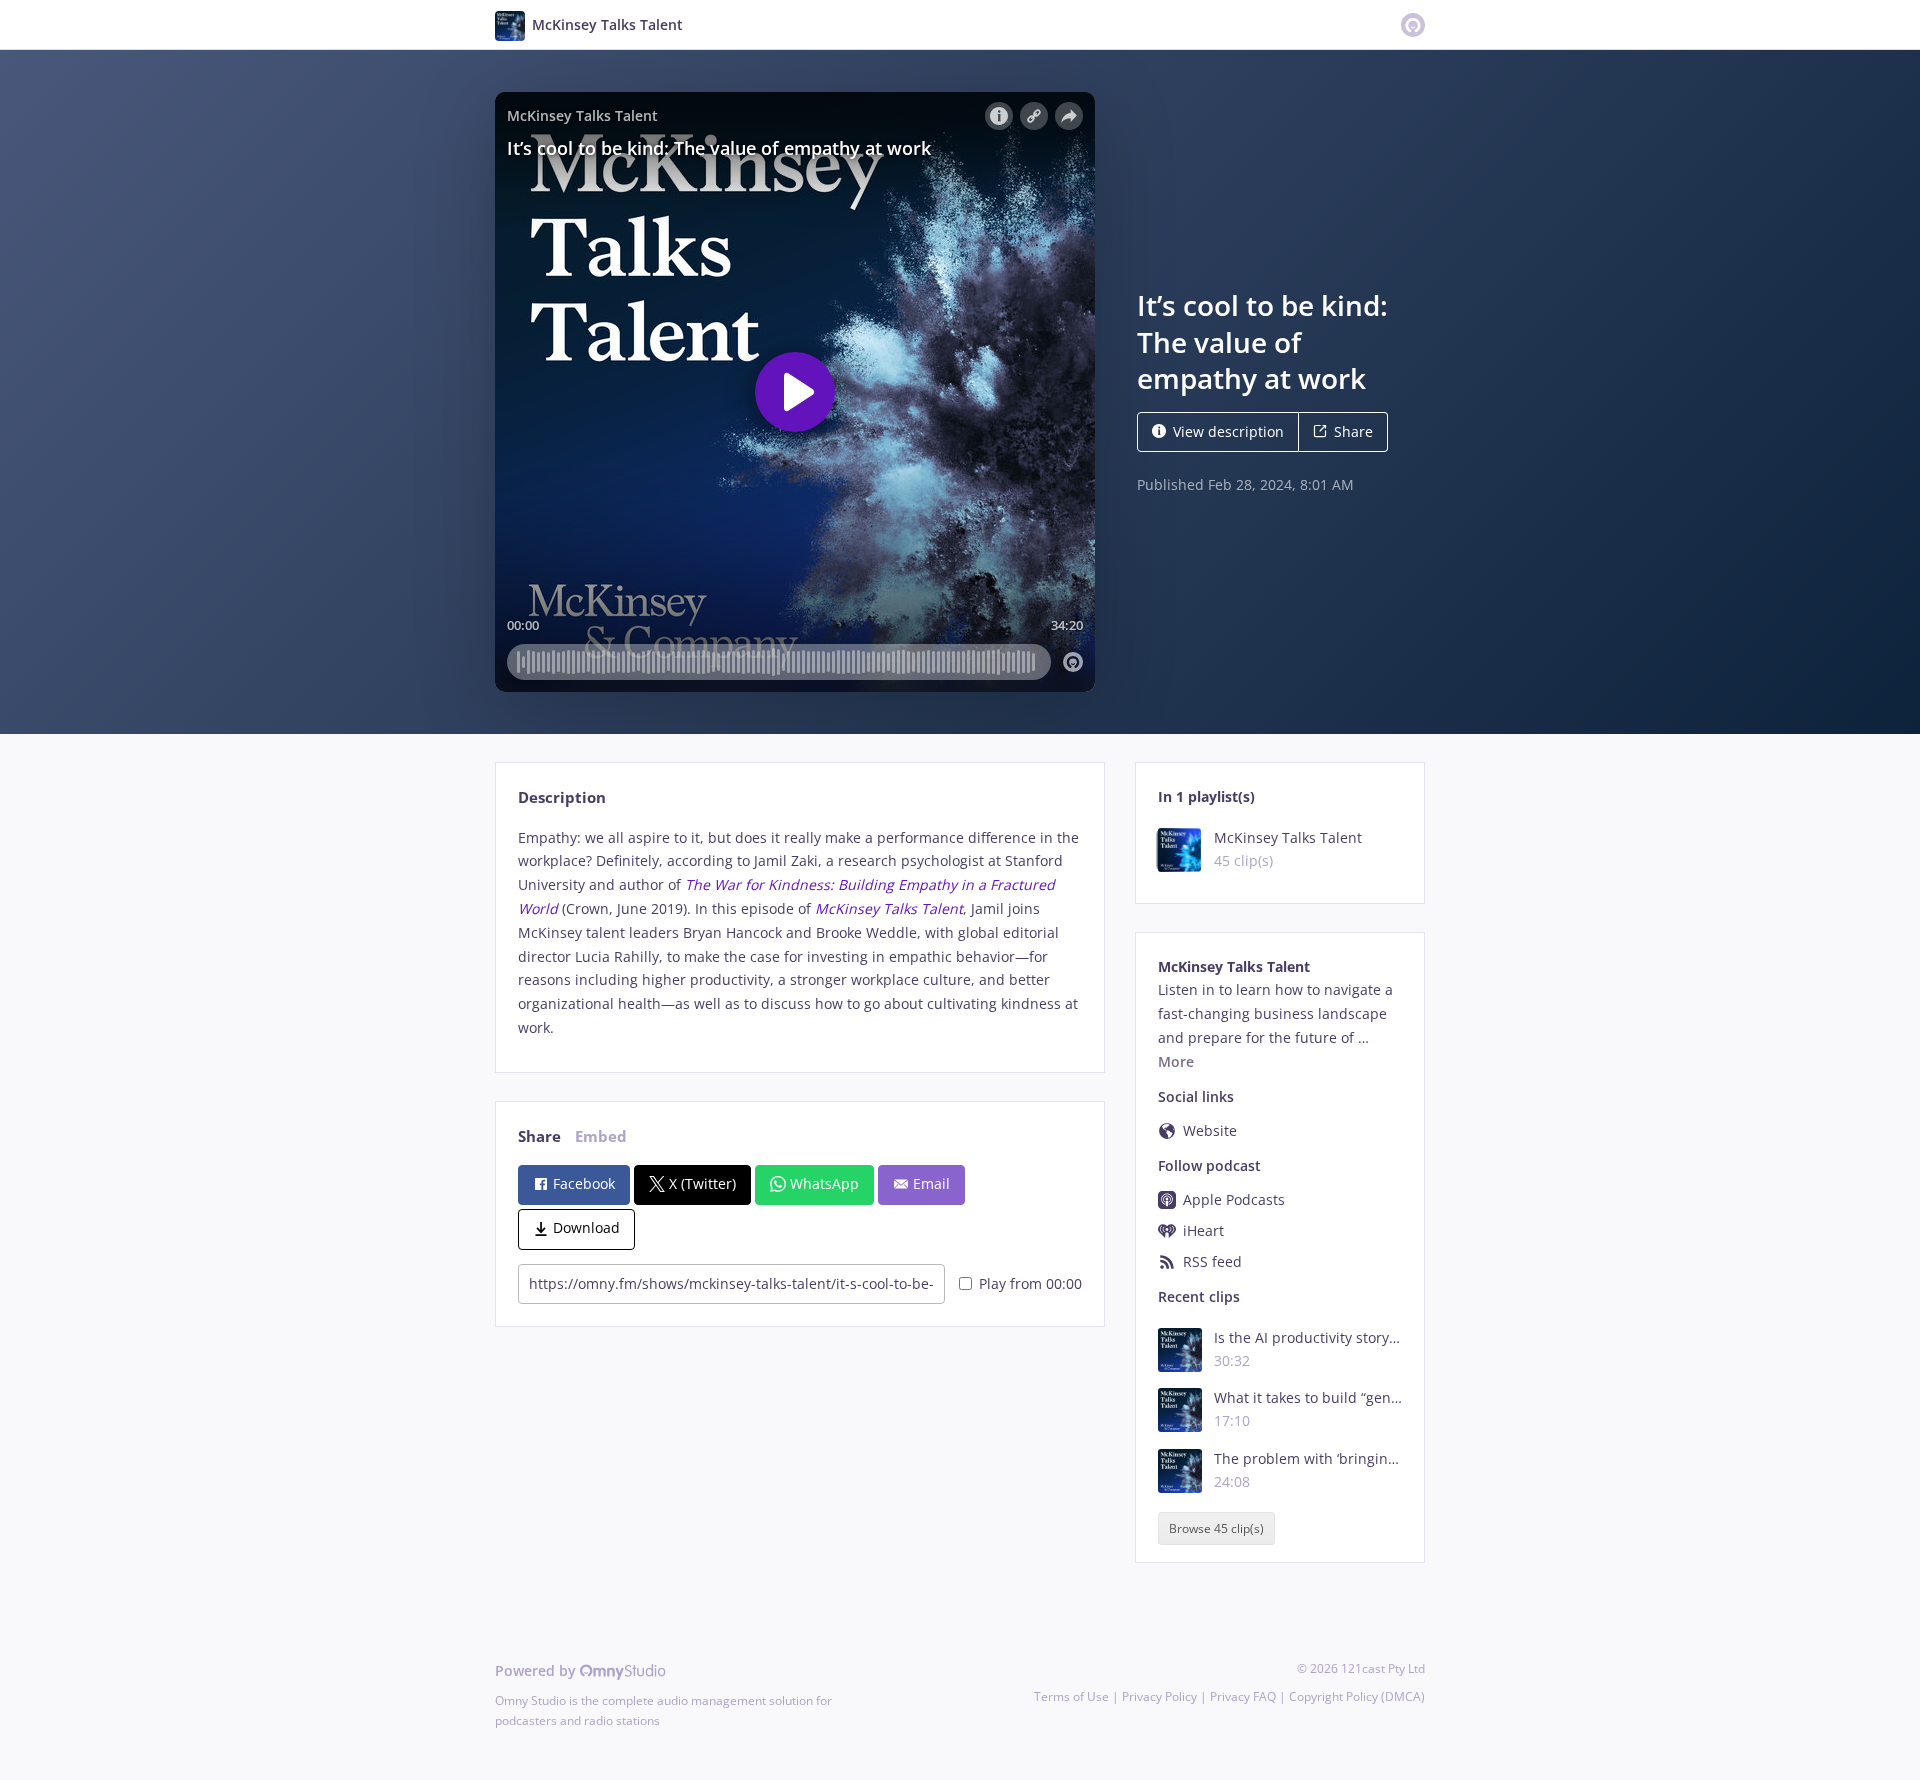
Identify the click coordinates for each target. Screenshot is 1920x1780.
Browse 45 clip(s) (1216, 1528)
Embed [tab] (601, 1136)
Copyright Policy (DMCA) (1357, 1696)
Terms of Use (1071, 1696)
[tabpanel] (799, 933)
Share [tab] (539, 1136)
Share (1353, 431)
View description (1228, 431)
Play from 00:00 (1030, 1283)
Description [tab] (562, 797)
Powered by (537, 1670)
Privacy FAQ (1243, 1696)
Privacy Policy (1159, 1696)
